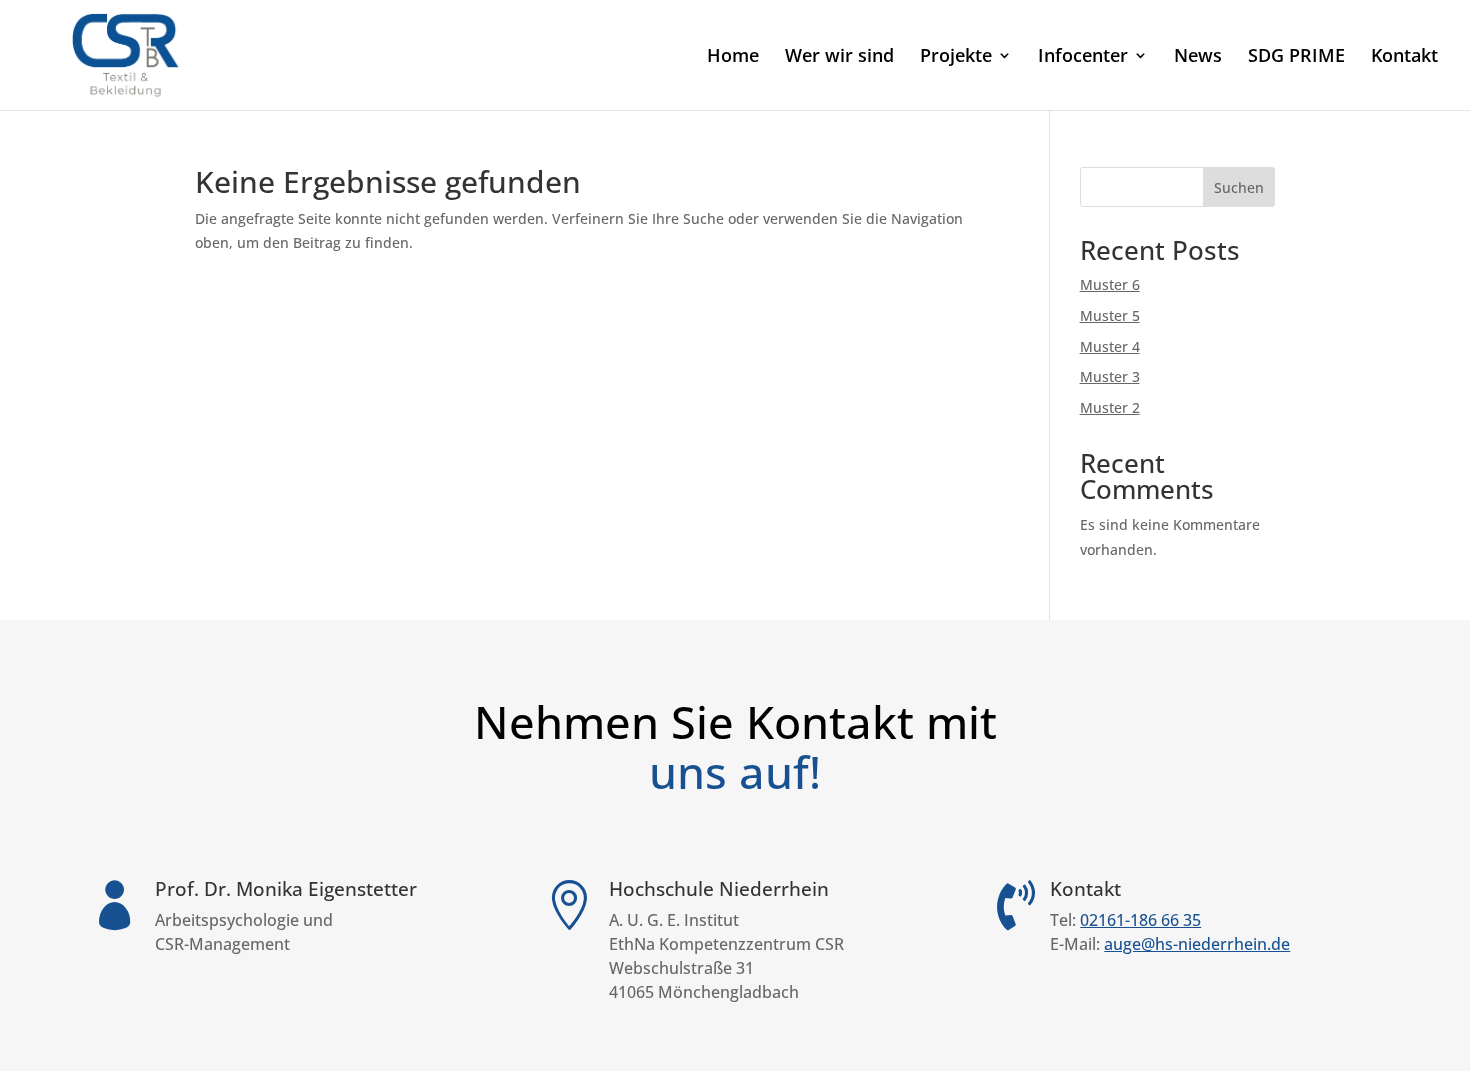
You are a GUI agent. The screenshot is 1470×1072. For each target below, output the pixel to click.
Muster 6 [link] (1110, 284)
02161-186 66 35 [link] (1140, 920)
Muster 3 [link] (1110, 376)
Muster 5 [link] (1110, 315)
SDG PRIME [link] (1296, 57)
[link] (126, 53)
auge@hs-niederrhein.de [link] (1197, 944)
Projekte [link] (956, 57)
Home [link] (733, 57)
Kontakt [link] (1404, 57)
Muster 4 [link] (1110, 346)
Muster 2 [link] (1110, 407)
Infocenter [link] (1083, 57)
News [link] (1198, 57)
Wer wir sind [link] (839, 57)
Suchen (1239, 187)
